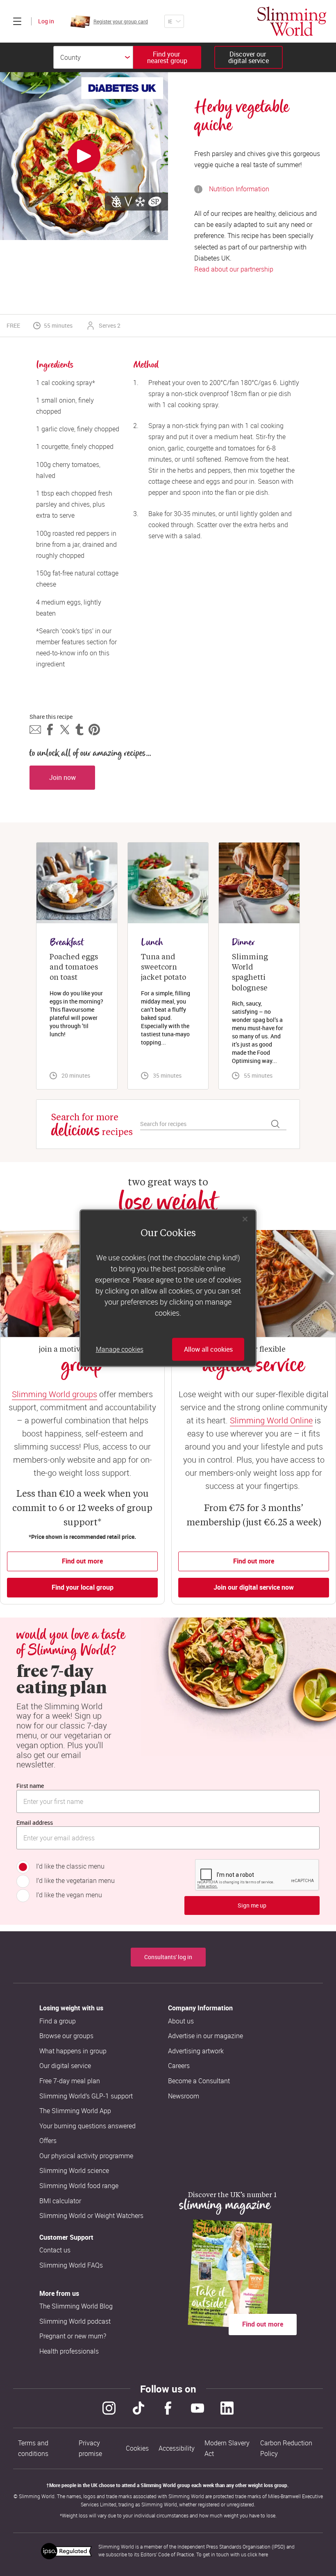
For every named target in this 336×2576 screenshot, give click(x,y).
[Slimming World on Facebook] (168, 2408)
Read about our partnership (234, 269)
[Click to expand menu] (17, 21)
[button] (35, 730)
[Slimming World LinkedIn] (227, 2408)
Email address (35, 1823)
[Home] (292, 21)
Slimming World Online (271, 1420)
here (263, 2554)
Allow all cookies (208, 1349)
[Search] (275, 1124)
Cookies (137, 2448)
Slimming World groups (54, 1394)
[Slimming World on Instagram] (109, 2408)
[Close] (245, 1219)
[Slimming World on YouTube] (198, 2408)
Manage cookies (120, 1349)
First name (30, 1786)
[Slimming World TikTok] (138, 2408)
